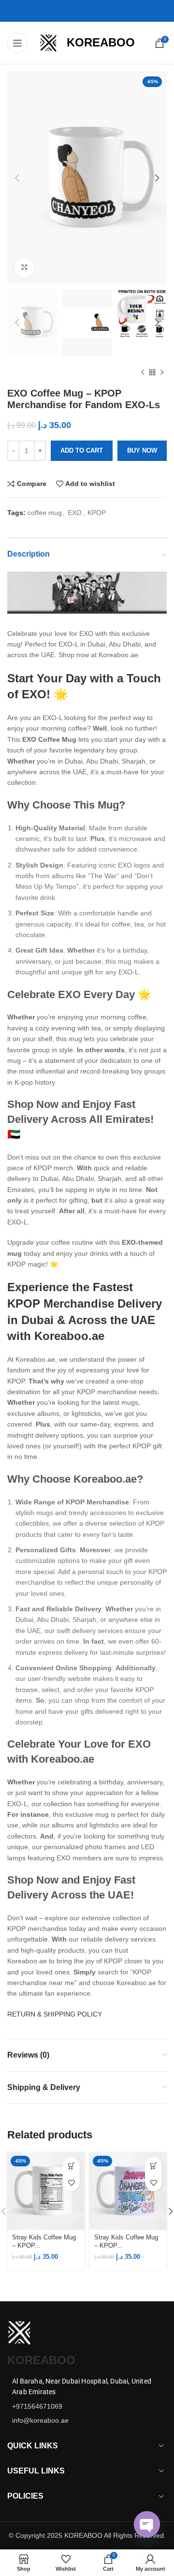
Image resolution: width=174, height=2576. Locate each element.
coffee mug (45, 513)
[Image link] (19, 2332)
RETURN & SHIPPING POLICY (55, 2014)
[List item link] (87, 2406)
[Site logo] (48, 42)
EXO (75, 513)
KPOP (97, 513)
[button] (71, 2166)
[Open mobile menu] (17, 43)
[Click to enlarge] (24, 267)
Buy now (142, 450)
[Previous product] (143, 373)
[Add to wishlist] (71, 2183)
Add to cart (82, 450)
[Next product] (162, 373)
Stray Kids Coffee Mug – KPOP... (44, 2242)
